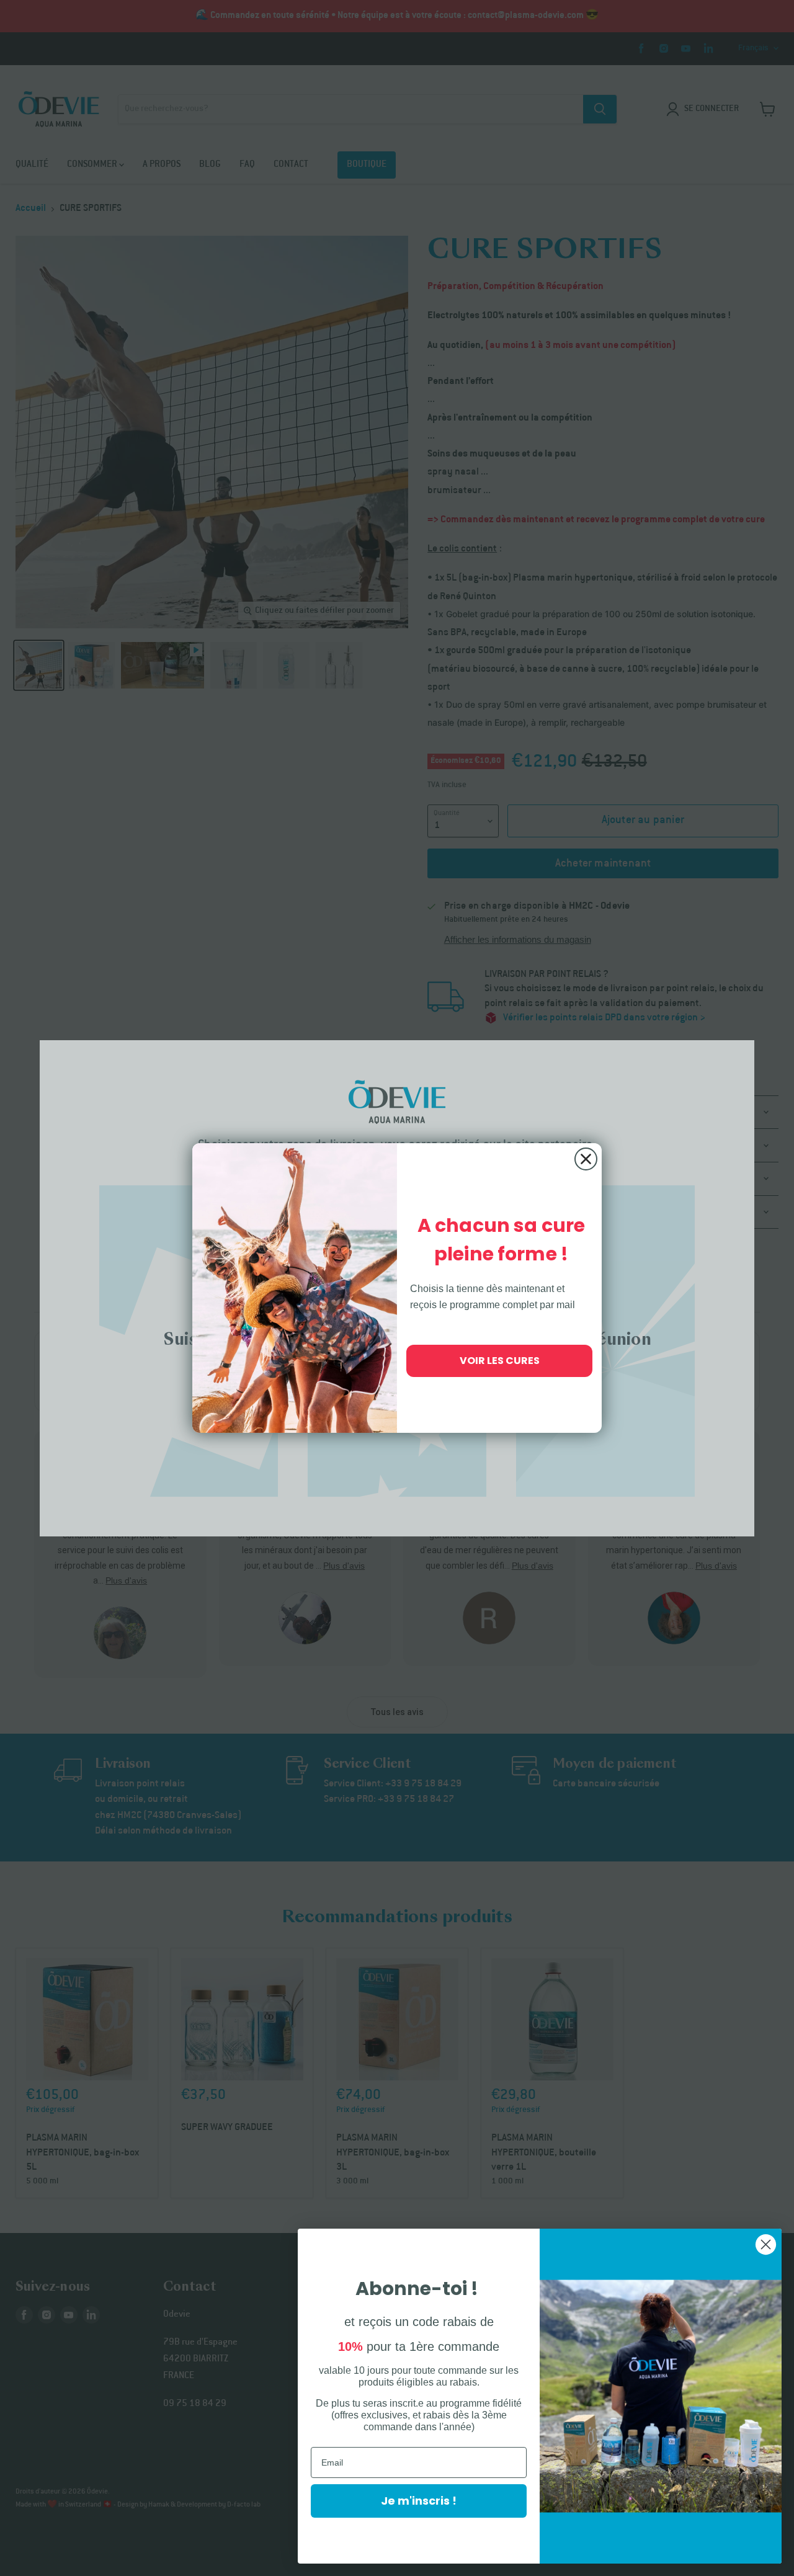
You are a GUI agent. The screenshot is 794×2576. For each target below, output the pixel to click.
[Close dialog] (586, 1159)
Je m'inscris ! (419, 2501)
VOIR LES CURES (500, 1361)
